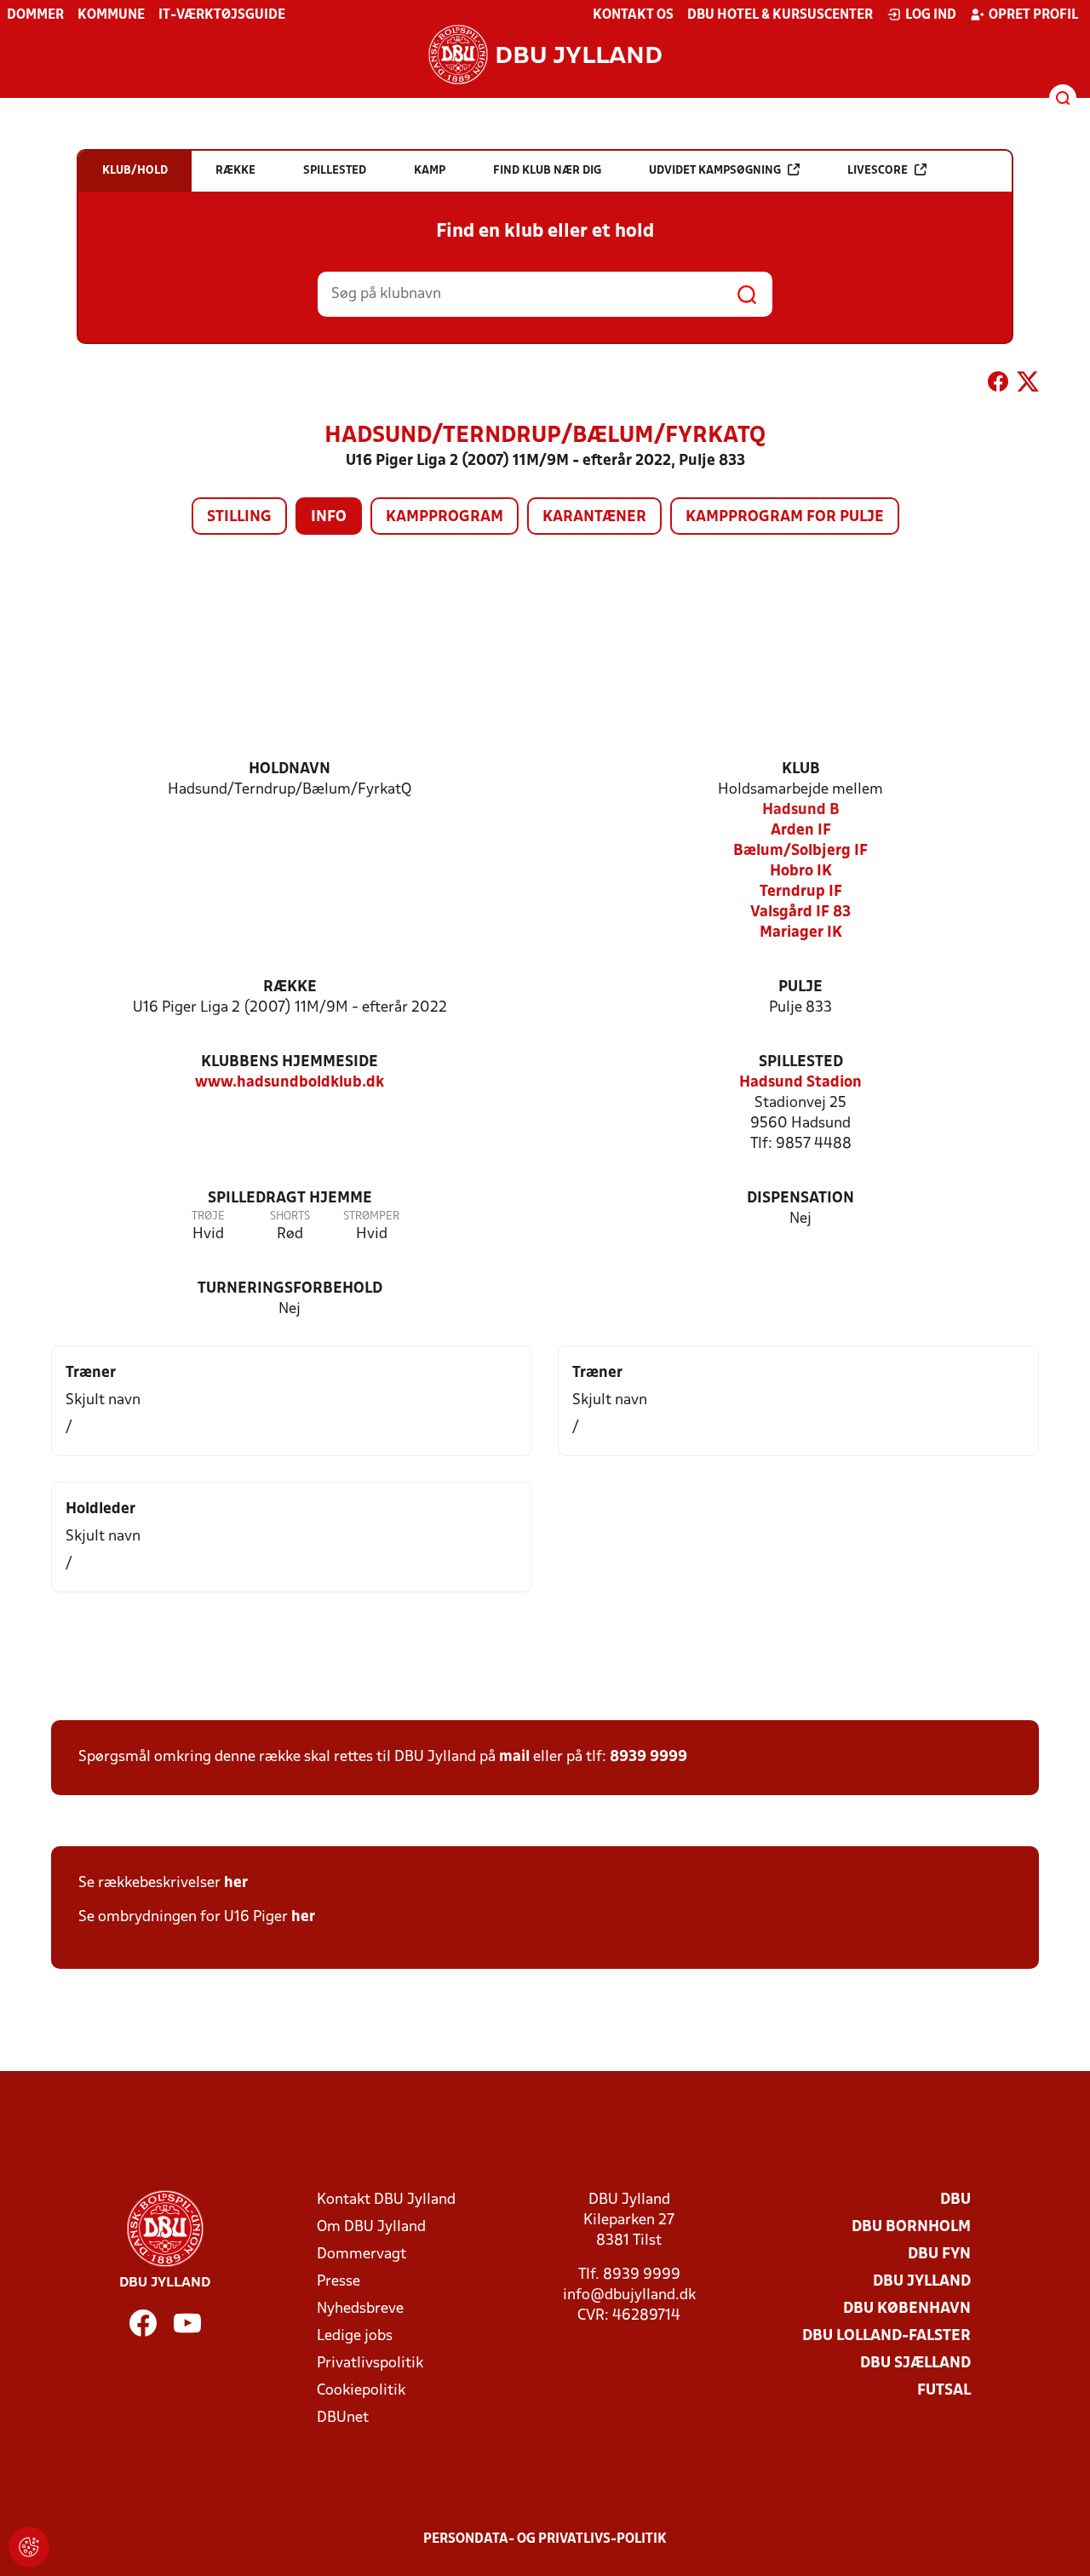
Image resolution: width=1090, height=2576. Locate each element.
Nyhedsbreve (360, 2309)
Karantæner (594, 517)
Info (329, 517)
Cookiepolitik (361, 2391)
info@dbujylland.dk (629, 2295)
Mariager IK (801, 933)
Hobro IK (801, 872)
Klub (801, 769)
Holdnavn (290, 769)
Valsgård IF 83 (800, 912)
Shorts (290, 1216)
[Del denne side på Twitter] (1028, 385)
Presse (338, 2282)
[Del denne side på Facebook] (998, 385)
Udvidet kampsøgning (715, 171)
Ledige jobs (355, 2336)
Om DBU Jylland (371, 2227)
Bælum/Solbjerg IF (800, 851)
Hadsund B (801, 810)
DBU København (907, 2309)
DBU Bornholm (911, 2227)
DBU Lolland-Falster (886, 2336)
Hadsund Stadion (800, 1083)
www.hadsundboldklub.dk (290, 1083)
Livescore (878, 171)
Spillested (801, 1062)
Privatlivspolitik (370, 2364)
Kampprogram (445, 517)
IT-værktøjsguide (222, 15)
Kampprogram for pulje (785, 517)
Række (290, 987)
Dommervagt (361, 2255)
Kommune (111, 15)
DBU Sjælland (915, 2364)
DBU (955, 2200)
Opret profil (1033, 15)
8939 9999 (648, 1757)
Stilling (239, 517)
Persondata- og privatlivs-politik (545, 2539)
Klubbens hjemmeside (290, 1062)
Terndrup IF (801, 892)
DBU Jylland (922, 2282)
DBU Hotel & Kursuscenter (780, 15)
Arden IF (801, 831)
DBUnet (343, 2418)
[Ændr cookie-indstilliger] (29, 2547)
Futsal (944, 2391)
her (236, 1883)
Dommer (35, 15)
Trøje (208, 1216)
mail (514, 1757)
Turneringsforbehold (290, 1289)
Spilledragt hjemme (290, 1199)
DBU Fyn (939, 2255)
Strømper (371, 1216)
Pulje (800, 987)
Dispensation (800, 1199)
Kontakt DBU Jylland (386, 2200)
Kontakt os (633, 15)
